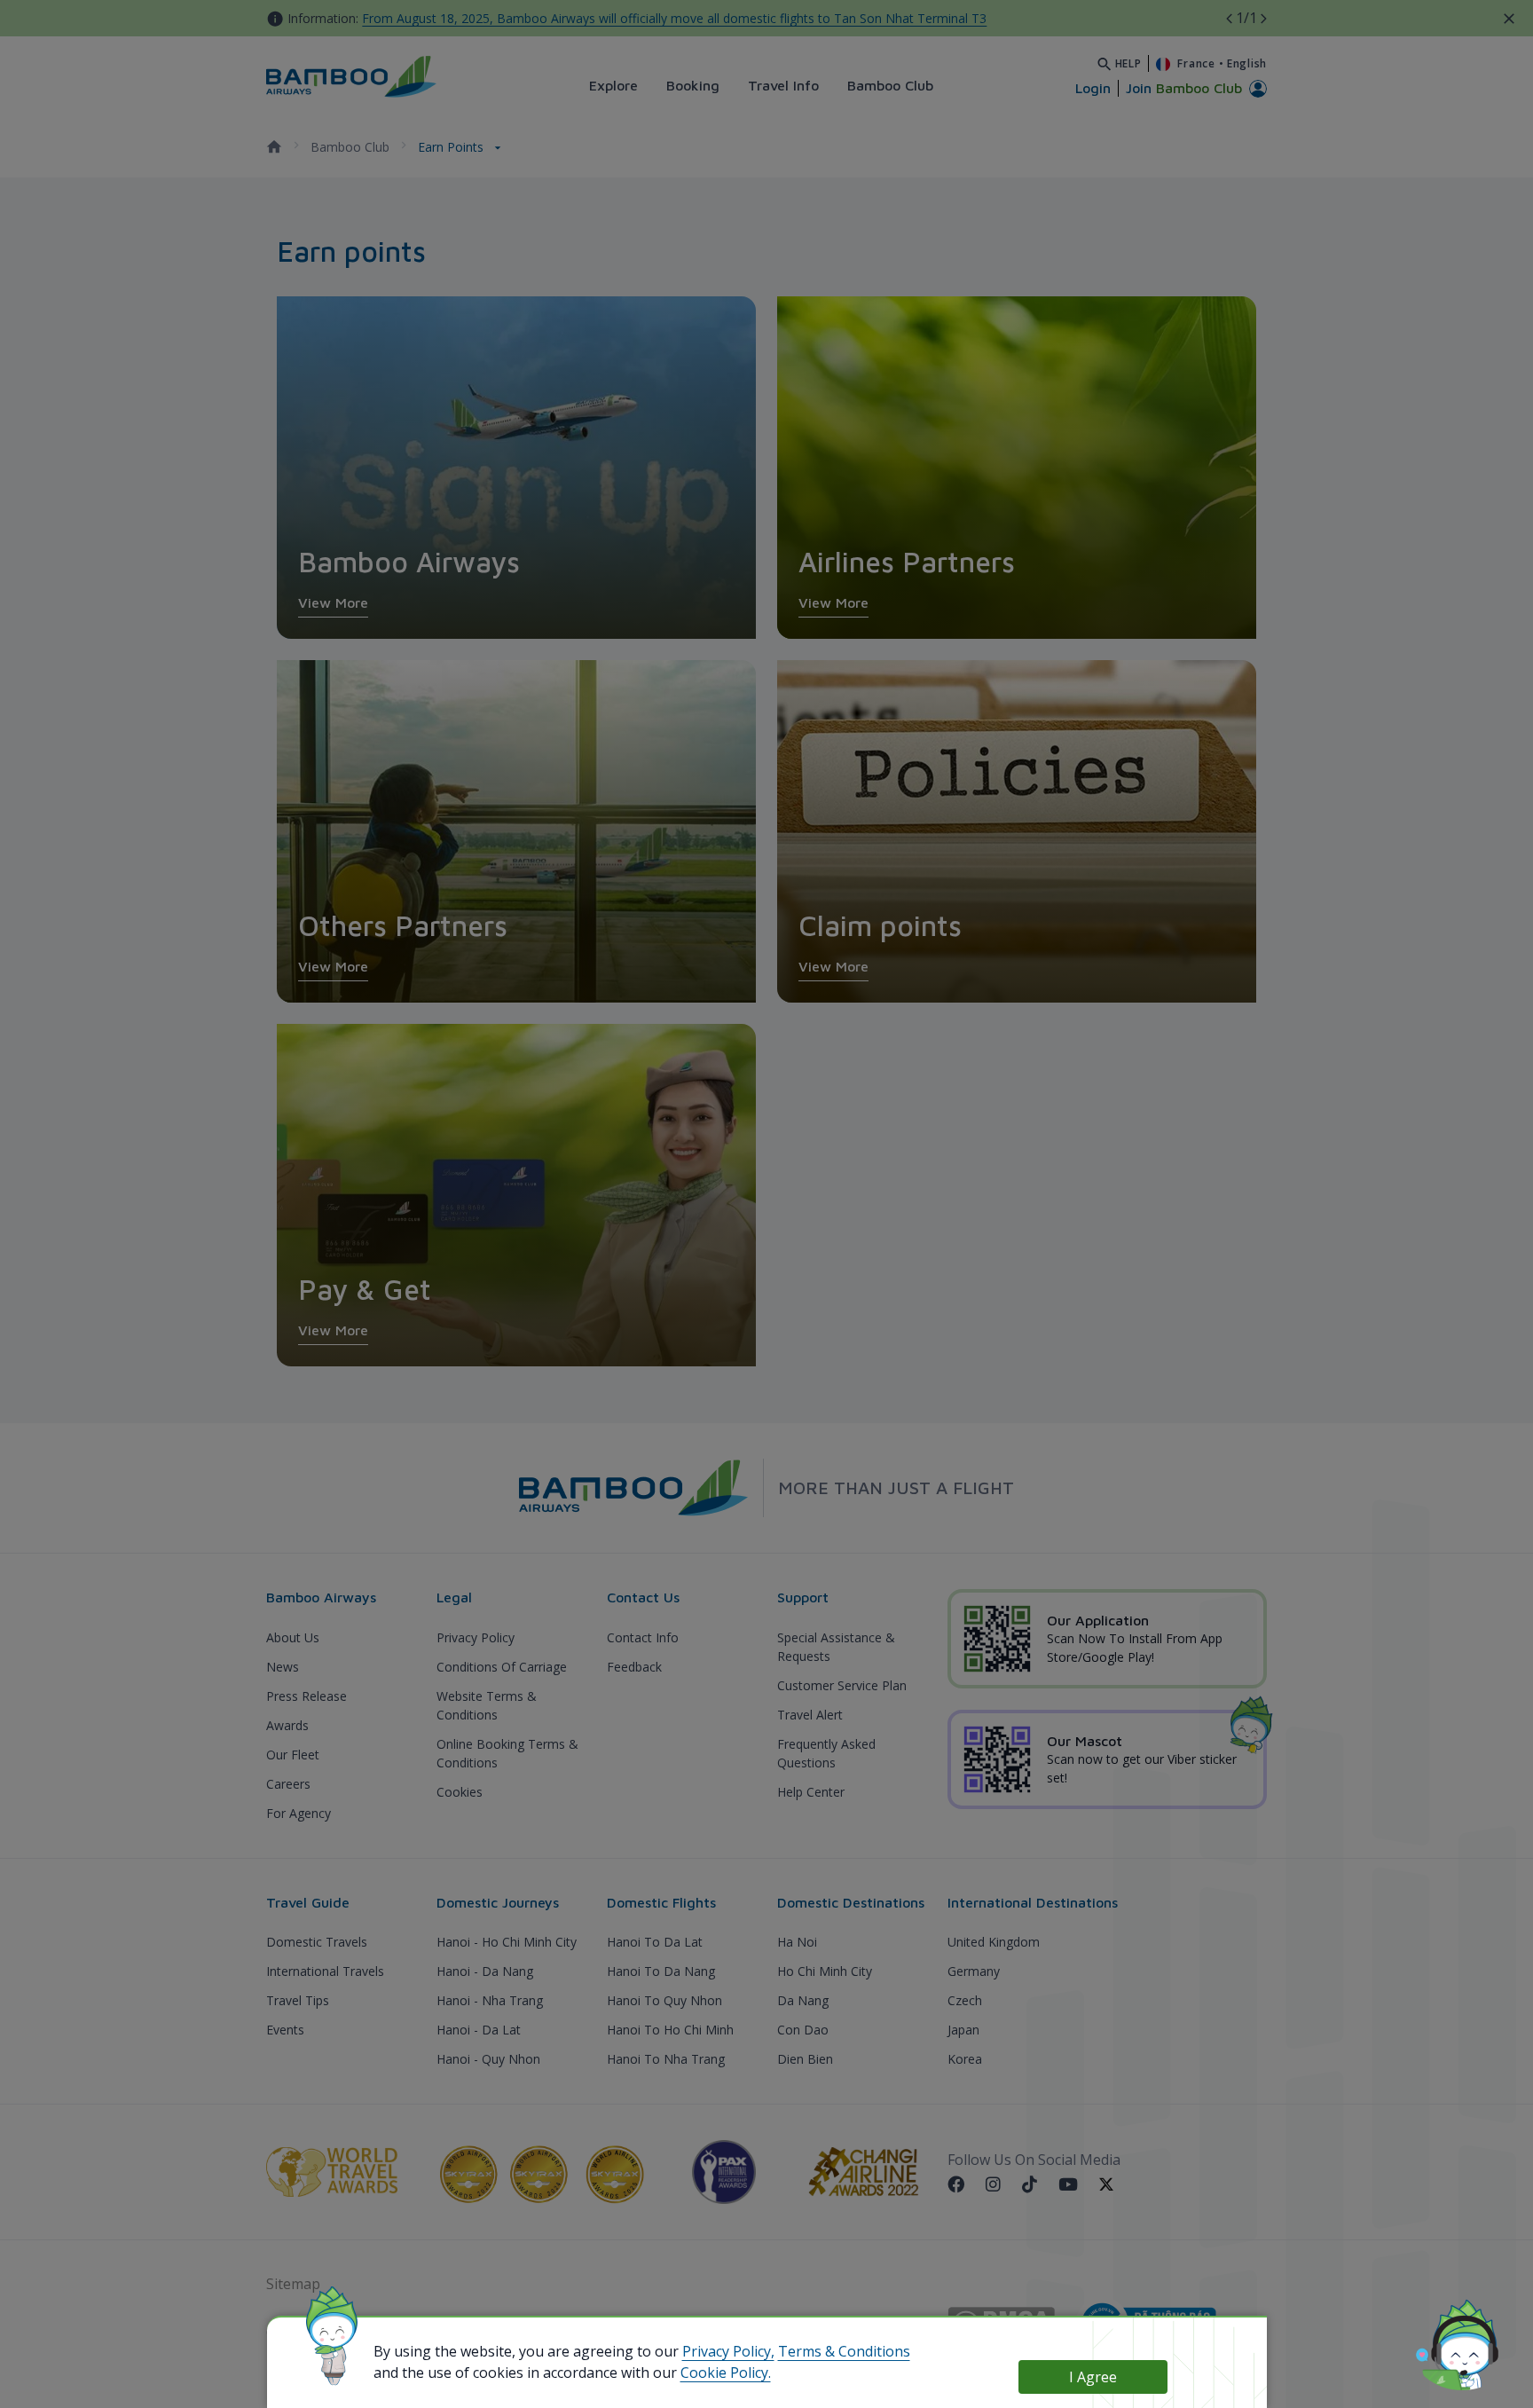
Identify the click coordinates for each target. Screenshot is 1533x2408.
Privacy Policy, (728, 2351)
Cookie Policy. (726, 2373)
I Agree (1093, 2377)
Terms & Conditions (844, 2351)
